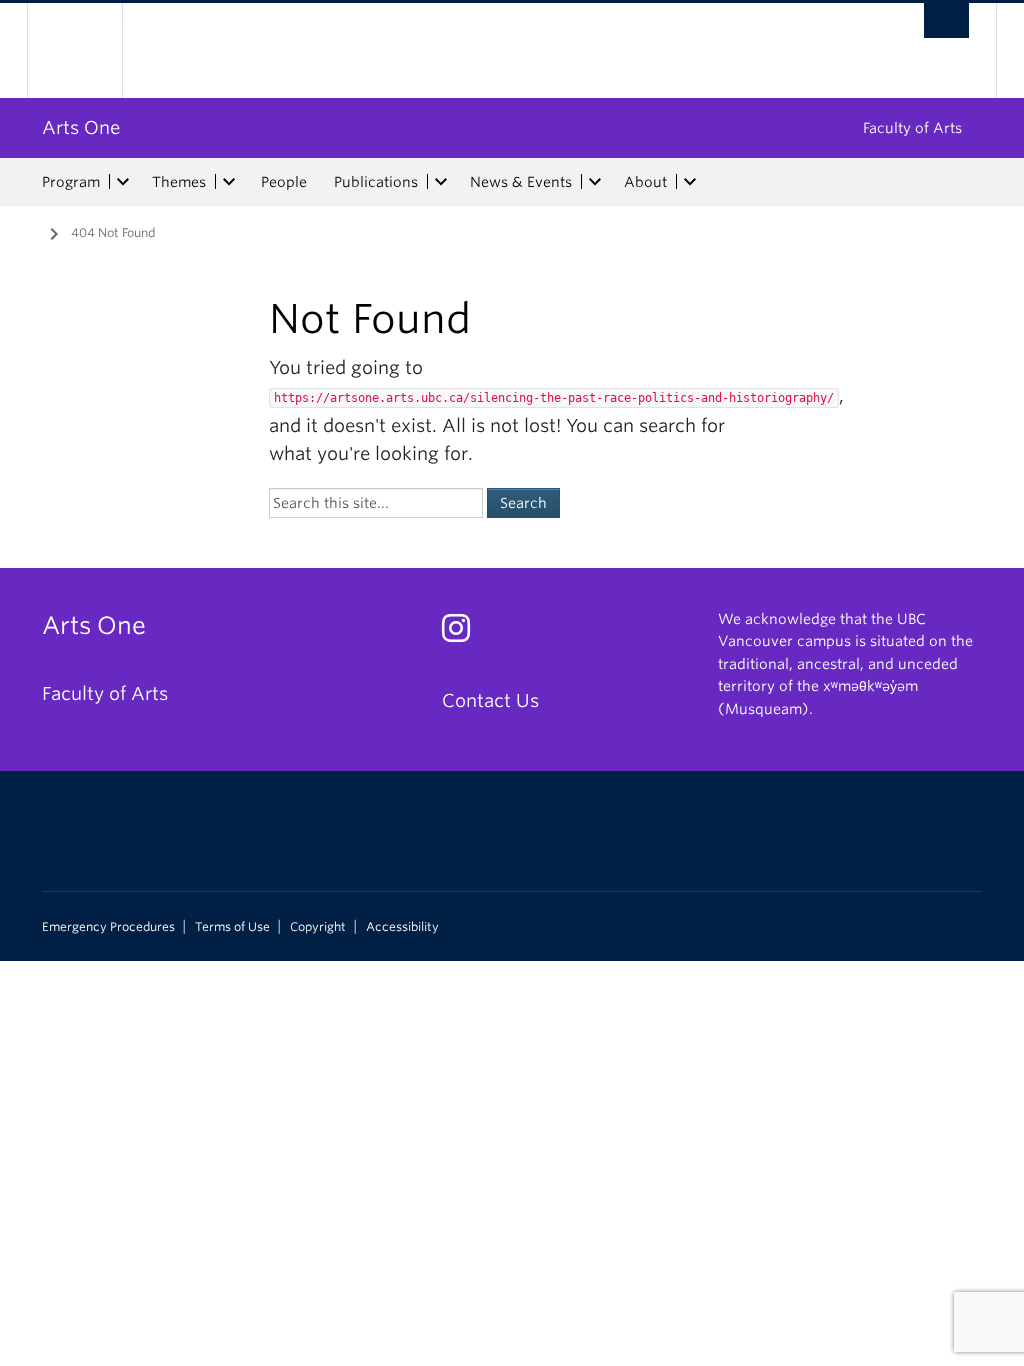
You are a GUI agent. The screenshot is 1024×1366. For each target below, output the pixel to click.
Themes (179, 182)
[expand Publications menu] (441, 182)
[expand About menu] (690, 182)
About (645, 182)
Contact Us (490, 700)
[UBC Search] (946, 20)
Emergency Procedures (108, 927)
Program (71, 182)
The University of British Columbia (89, 50)
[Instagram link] (463, 633)
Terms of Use (232, 927)
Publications (376, 182)
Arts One (81, 127)
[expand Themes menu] (229, 182)
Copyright (318, 927)
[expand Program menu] (123, 182)
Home (27, 231)
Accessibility (402, 927)
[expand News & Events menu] (595, 182)
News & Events (521, 182)
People (284, 182)
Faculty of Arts (912, 128)
